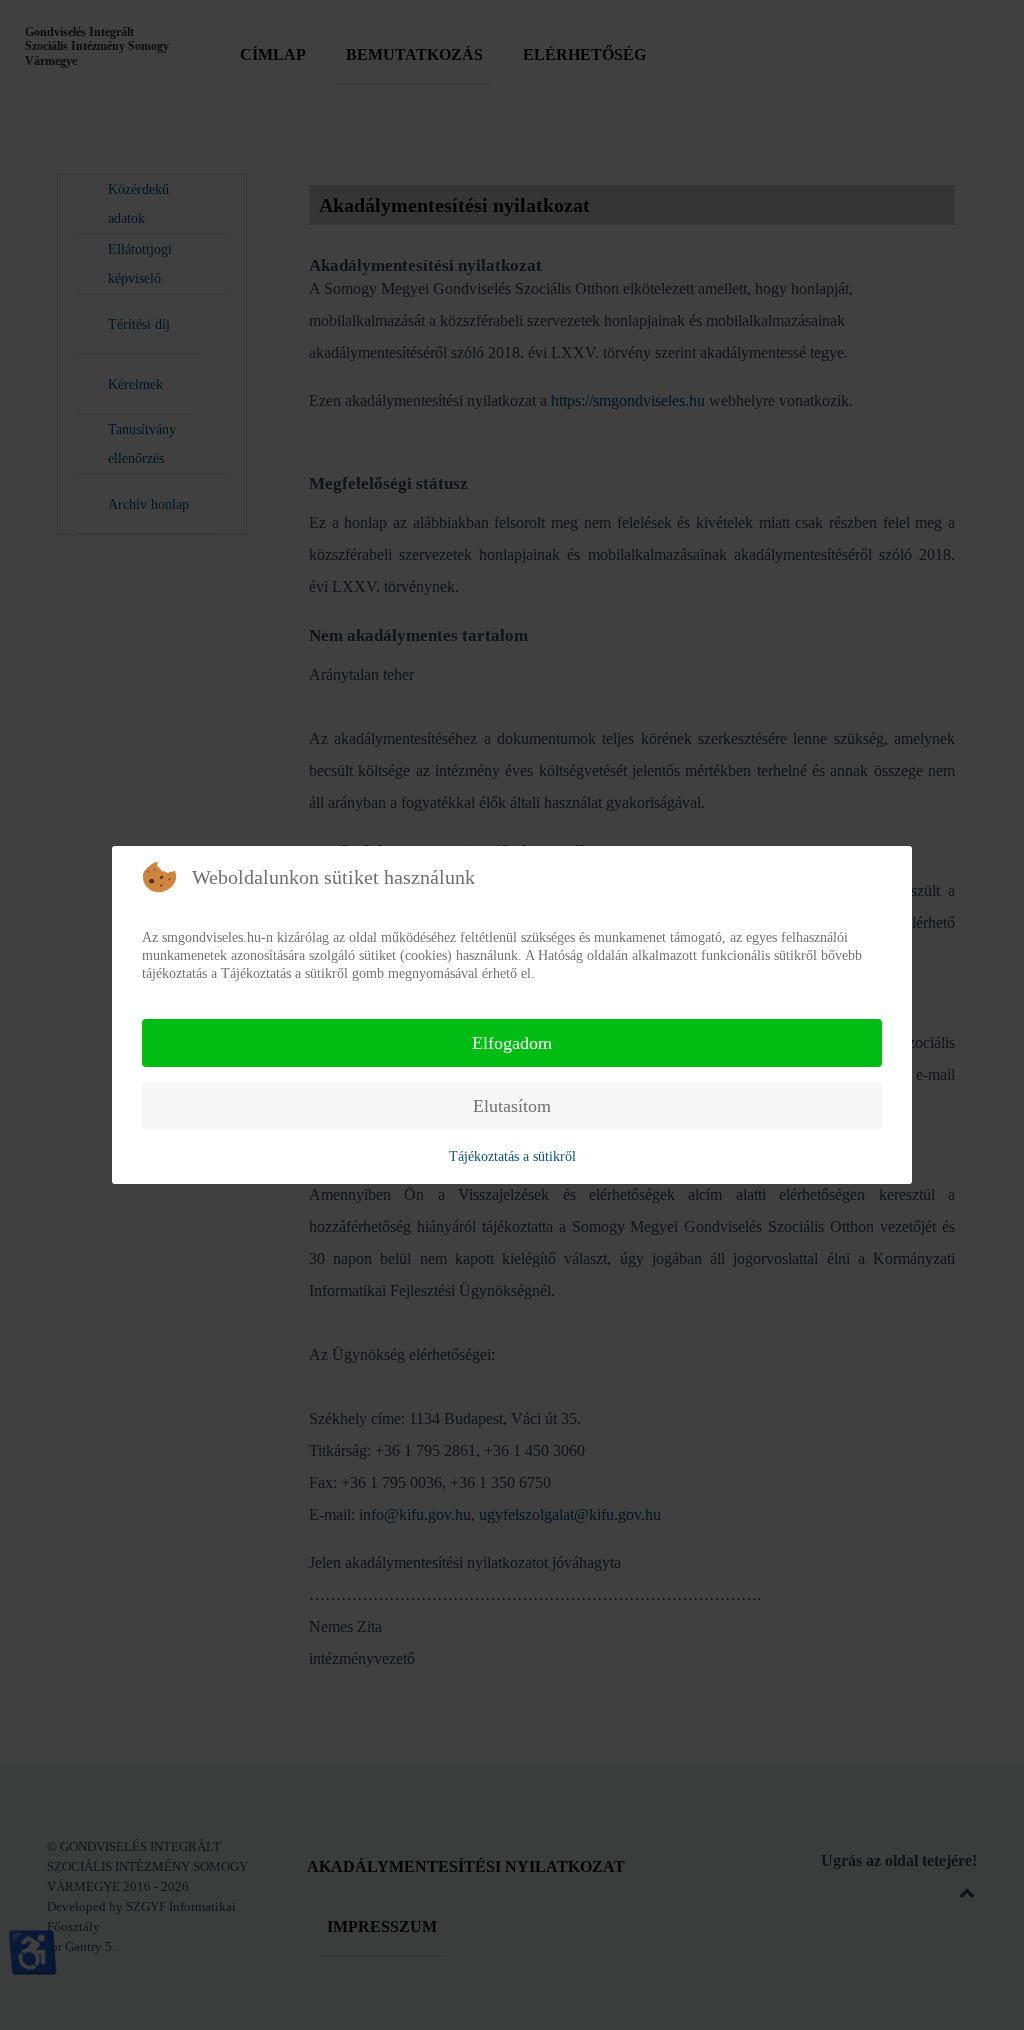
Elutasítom (512, 1106)
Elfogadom (512, 1043)
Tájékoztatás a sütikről (512, 1156)
